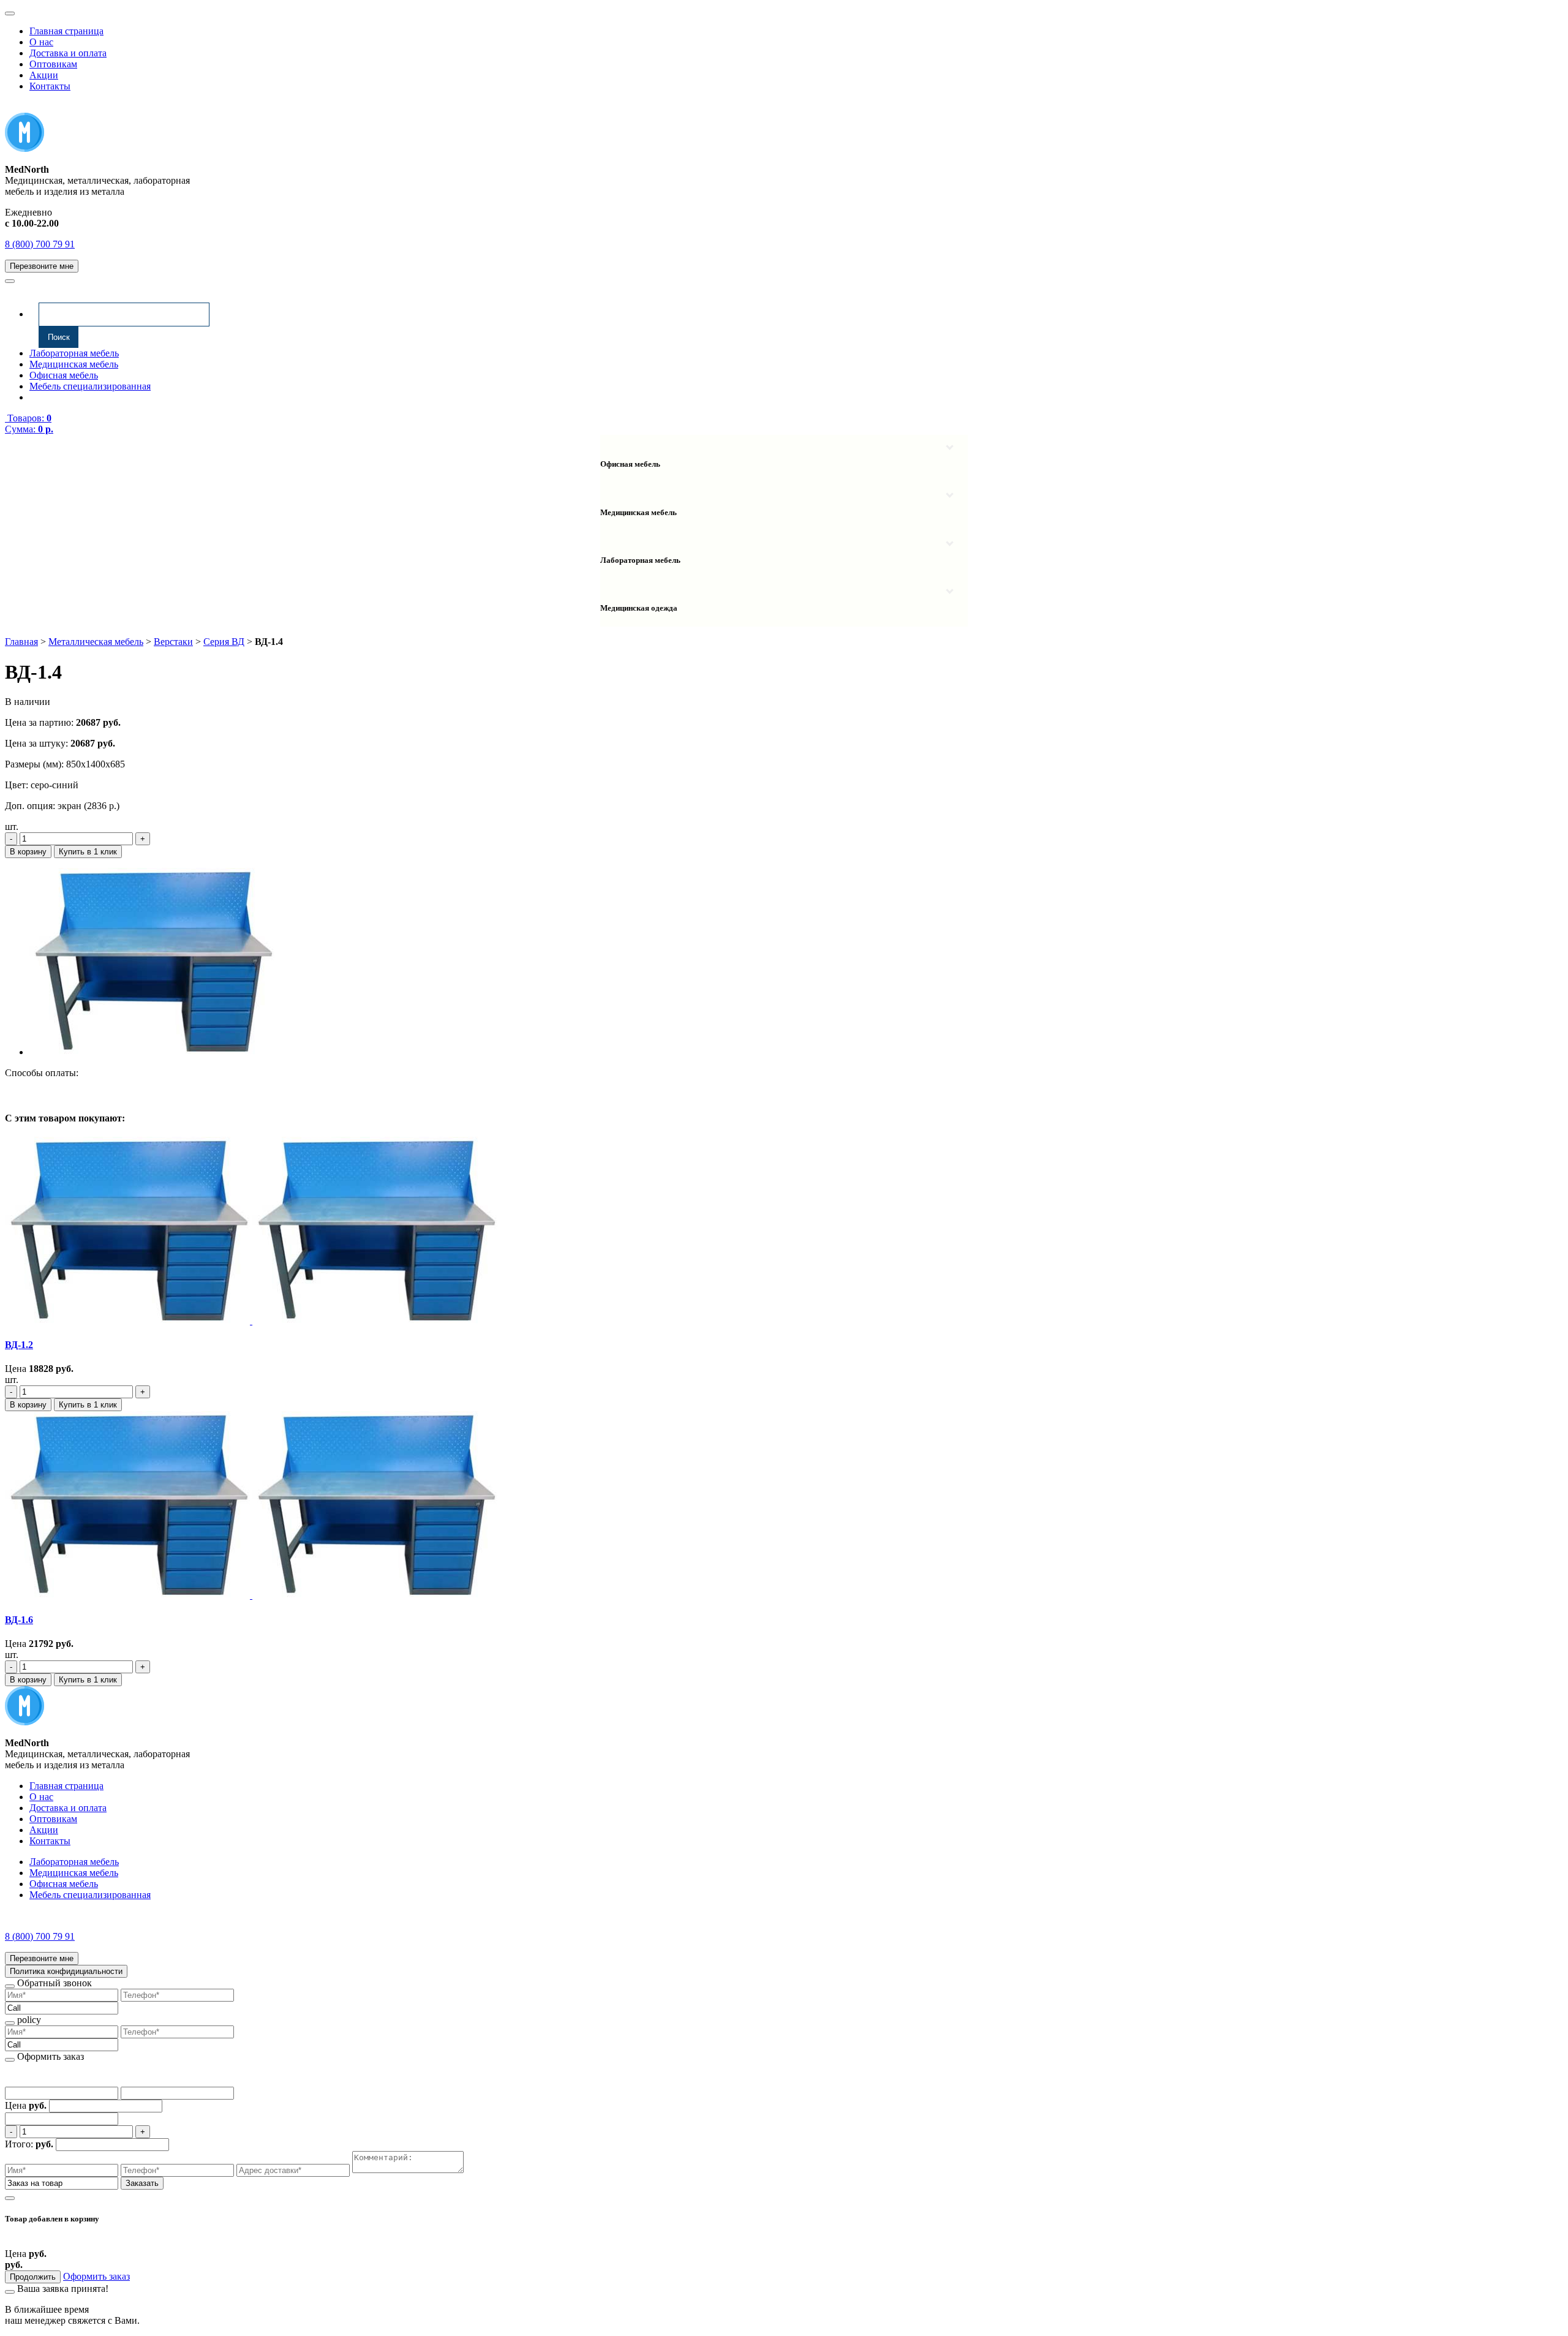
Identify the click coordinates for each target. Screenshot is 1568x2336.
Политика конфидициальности (66, 1971)
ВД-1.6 (19, 1620)
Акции (44, 75)
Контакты (50, 86)
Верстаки (173, 642)
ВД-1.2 (19, 1345)
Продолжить (33, 2277)
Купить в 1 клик (88, 852)
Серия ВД (224, 642)
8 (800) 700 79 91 (40, 244)
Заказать (142, 2183)
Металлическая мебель (96, 642)
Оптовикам (53, 64)
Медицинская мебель (74, 364)
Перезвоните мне (42, 266)
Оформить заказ (96, 2276)
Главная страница (66, 31)
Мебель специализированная (90, 386)
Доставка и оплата (68, 53)
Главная (21, 642)
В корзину (28, 852)
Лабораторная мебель (74, 353)
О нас (41, 42)
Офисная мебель (64, 375)
